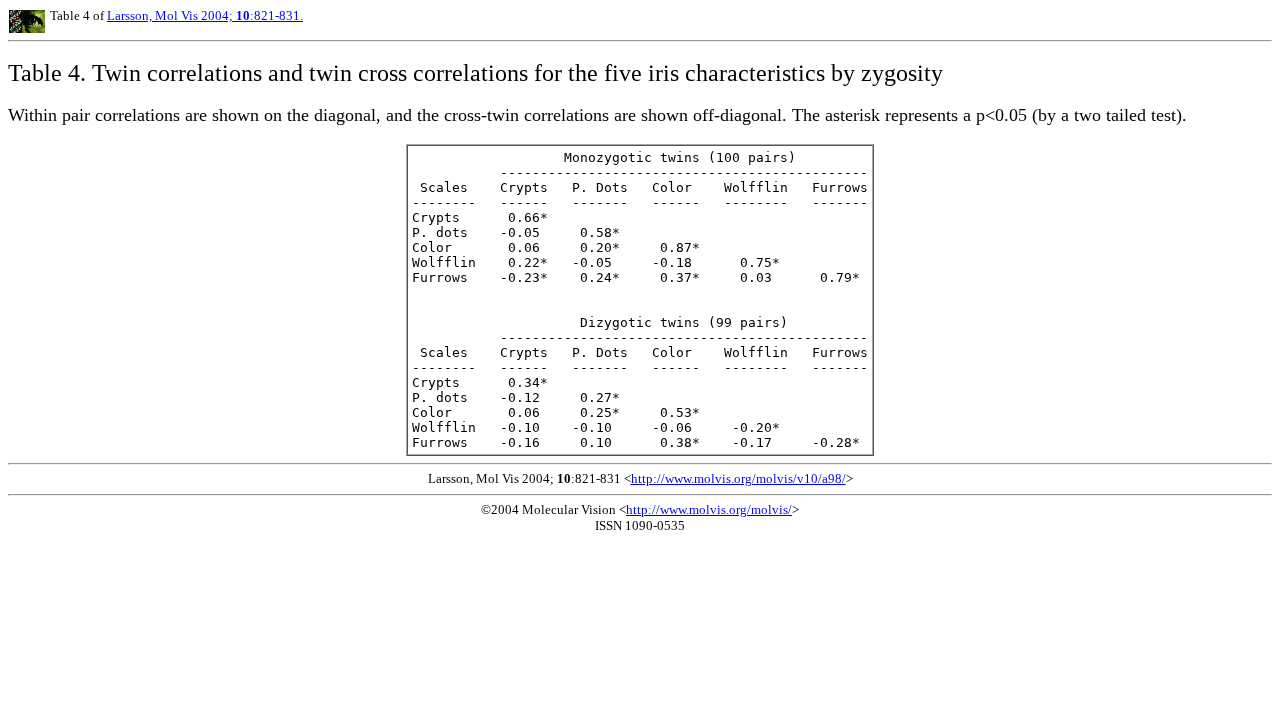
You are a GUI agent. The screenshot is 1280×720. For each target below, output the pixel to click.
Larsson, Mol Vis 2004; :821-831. (205, 15)
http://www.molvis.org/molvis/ (709, 509)
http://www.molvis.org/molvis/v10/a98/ (738, 478)
